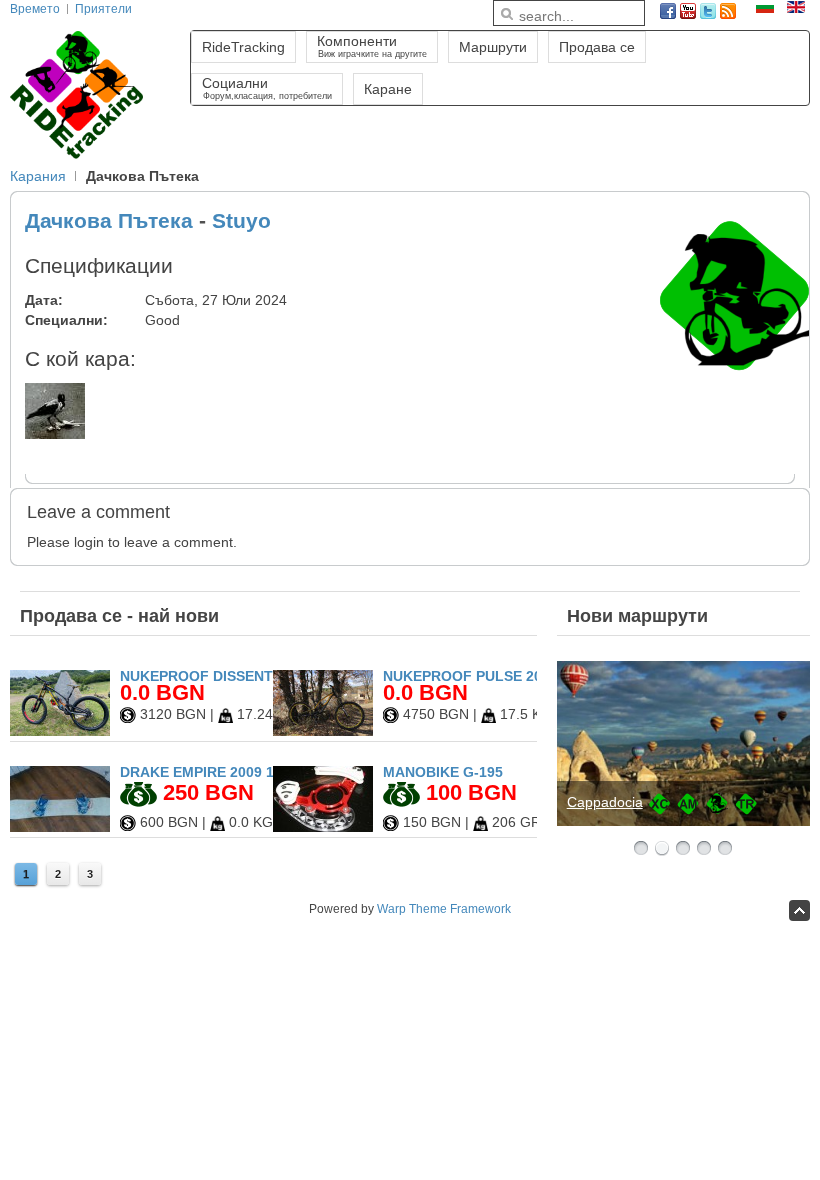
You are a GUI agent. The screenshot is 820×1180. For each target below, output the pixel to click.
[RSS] (728, 11)
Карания (38, 176)
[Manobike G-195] (323, 827)
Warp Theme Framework (444, 909)
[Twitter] (708, 11)
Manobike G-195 (443, 772)
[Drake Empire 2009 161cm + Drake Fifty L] (60, 827)
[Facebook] (668, 11)
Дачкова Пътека (109, 220)
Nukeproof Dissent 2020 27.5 (230, 676)
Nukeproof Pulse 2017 (470, 676)
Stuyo (241, 220)
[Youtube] (688, 11)
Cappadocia (605, 802)
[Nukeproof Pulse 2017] (323, 731)
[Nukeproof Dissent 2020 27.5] (60, 731)
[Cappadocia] (683, 743)
